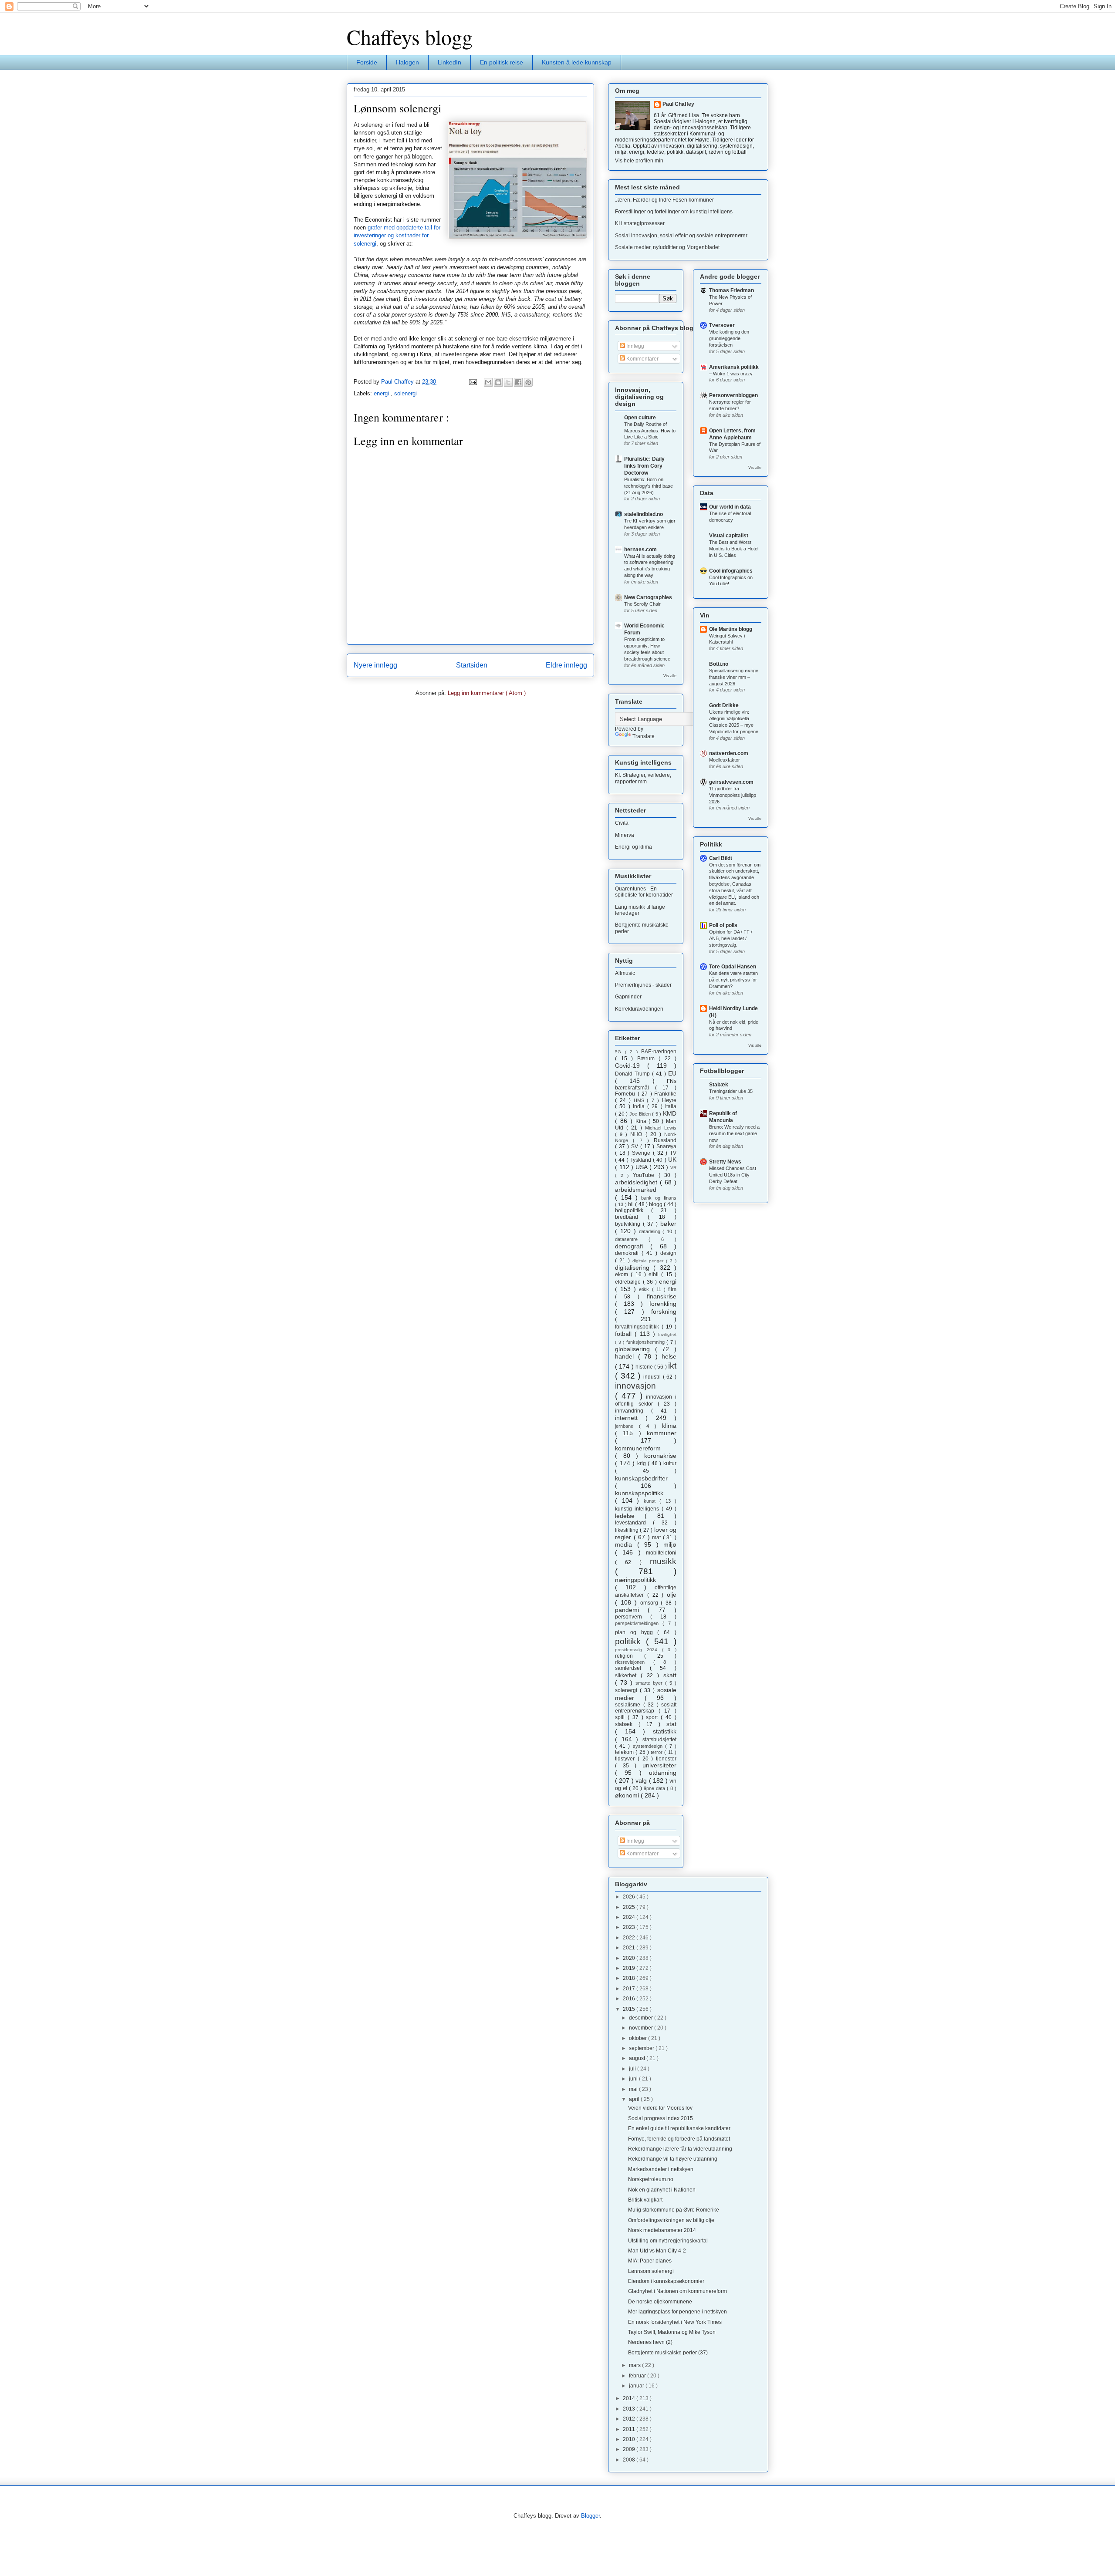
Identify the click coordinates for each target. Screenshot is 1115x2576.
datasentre (632, 1239)
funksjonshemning (647, 1342)
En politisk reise (502, 62)
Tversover (722, 325)
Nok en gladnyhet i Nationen (662, 2190)
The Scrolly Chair (642, 604)
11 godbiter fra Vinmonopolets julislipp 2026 (733, 795)
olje (672, 1595)
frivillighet (667, 1334)
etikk (645, 1289)
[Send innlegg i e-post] (472, 382)
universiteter (659, 1765)
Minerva (625, 835)
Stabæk (719, 1085)
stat (671, 1724)
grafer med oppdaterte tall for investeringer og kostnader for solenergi (397, 235)
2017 (630, 1989)
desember (642, 2018)
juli (633, 2069)
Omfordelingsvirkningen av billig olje (671, 2220)
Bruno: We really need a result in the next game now (734, 1133)
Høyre (669, 1100)
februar (638, 2376)
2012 (630, 2419)
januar (637, 2386)
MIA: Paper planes (650, 2261)
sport (653, 1717)
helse (669, 1356)
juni (634, 2079)
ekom (623, 1275)
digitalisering (634, 1268)
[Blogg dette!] (498, 382)
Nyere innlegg (375, 665)
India (640, 1106)
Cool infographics (731, 571)
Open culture (640, 418)
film (672, 1289)
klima (669, 1426)
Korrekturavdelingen (639, 1009)
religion (630, 1656)
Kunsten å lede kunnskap (577, 62)
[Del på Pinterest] (528, 382)
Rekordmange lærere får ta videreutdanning (680, 2149)
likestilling (627, 1530)
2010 (630, 2439)
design (668, 1253)
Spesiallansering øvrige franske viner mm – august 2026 (734, 677)
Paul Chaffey (678, 104)
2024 (630, 1917)
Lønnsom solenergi (651, 2271)
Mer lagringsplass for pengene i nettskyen (677, 2312)
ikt (672, 1366)
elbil (655, 1275)
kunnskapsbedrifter (641, 1478)
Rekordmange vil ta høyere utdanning (673, 2159)
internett (630, 1418)
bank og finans (659, 1198)
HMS (640, 1100)
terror (657, 1752)
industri (653, 1377)
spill (621, 1717)
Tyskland (642, 1160)
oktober (639, 2038)
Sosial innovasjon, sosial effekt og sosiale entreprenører (681, 236)
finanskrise (662, 1296)
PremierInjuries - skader (643, 985)
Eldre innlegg (566, 665)
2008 (630, 2460)
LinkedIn (449, 62)
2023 (630, 1927)
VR (673, 1168)
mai (634, 2089)
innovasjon (635, 1386)
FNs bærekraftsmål (646, 1084)
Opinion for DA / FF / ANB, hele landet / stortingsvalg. (731, 938)
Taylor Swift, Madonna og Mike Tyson (672, 2332)
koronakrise (660, 1456)
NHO (638, 1134)
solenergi (405, 393)
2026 (630, 1897)
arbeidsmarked (636, 1190)
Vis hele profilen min (639, 161)
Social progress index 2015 (661, 2118)
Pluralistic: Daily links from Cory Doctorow (644, 466)
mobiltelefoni (661, 1553)
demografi (633, 1246)
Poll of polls (723, 925)
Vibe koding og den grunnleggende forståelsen (729, 338)
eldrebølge (629, 1282)
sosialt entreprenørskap (646, 1708)
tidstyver (626, 1759)
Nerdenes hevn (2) (650, 2342)
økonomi (628, 1795)
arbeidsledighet (637, 1182)
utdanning (663, 1773)
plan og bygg (636, 1632)
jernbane (627, 1426)
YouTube (646, 1175)
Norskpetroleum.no (651, 2179)
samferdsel (632, 1668)
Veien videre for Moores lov (660, 2108)
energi (382, 393)
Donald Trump (634, 1074)
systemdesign (649, 1746)
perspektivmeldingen (639, 1623)
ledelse (630, 1516)
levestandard (634, 1523)
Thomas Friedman (732, 290)
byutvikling (629, 1224)
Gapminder (628, 997)
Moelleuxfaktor (725, 760)
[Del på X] (508, 382)
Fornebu (626, 1094)
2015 (630, 2009)
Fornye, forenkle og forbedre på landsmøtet (679, 2139)
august (638, 2058)
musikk (663, 1561)
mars (635, 2365)
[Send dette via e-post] (488, 382)
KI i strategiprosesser (640, 223)
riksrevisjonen (634, 1662)
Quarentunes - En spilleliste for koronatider (644, 892)
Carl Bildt (721, 858)
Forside (367, 62)
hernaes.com (640, 550)
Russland (665, 1140)
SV (636, 1146)
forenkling (663, 1304)
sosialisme (629, 1705)
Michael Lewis (661, 1128)
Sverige (642, 1153)
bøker (668, 1224)
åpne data (655, 1788)
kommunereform (638, 1448)
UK (672, 1160)
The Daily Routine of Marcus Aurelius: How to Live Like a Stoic (650, 431)
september (642, 2048)
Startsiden (472, 665)
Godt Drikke (724, 705)
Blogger (590, 2516)
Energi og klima (634, 847)
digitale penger (649, 1261)
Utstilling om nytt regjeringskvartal (668, 2241)
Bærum (648, 1059)
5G (620, 1052)
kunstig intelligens (638, 1509)
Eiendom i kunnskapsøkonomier (666, 2281)
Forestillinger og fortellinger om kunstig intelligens (674, 212)
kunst (652, 1501)
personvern (633, 1617)
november (642, 2028)
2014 (630, 2398)
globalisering (635, 1349)
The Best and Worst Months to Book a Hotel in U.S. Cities (734, 549)
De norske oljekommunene (660, 2302)
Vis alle (670, 676)
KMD (670, 1113)
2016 (630, 1999)
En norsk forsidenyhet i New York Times (675, 2322)
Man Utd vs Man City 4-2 (657, 2251)
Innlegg (635, 346)
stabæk (627, 1724)
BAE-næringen (659, 1052)
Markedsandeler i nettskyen (661, 2169)
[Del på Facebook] (518, 382)
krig (643, 1463)
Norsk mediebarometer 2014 (662, 2230)
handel (627, 1356)
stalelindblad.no (644, 514)
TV (673, 1153)
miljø (670, 1544)
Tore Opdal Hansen (733, 967)
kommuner (662, 1433)
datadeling (651, 1231)
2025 (630, 1907)
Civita (622, 823)
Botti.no (719, 664)
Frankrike (665, 1094)
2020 (630, 1958)
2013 (630, 2409)
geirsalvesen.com (731, 782)
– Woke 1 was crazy (731, 374)
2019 (630, 1968)
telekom (625, 1752)
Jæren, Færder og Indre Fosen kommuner (664, 200)
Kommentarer (642, 359)
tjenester (666, 1759)
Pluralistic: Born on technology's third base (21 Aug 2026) (649, 486)
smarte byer (650, 1683)
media (626, 1544)
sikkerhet (628, 1676)
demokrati (628, 1253)
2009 (630, 2449)
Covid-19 (631, 1065)
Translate (644, 736)
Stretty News (725, 1162)
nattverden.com (729, 753)
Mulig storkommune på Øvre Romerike (674, 2210)
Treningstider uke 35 (731, 1091)
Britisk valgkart (645, 2200)
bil (632, 1204)
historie (645, 1367)
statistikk (665, 1731)
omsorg (651, 1603)
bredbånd (631, 1217)
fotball (625, 1334)
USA (642, 1167)
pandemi (631, 1610)
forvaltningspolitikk (638, 1327)
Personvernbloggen (733, 395)
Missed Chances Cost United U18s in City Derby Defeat (733, 1175)
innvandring (633, 1411)
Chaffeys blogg (410, 37)
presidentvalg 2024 (639, 1650)
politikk (630, 1641)
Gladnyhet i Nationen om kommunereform (677, 2291)
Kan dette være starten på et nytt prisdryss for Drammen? (733, 980)
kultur (670, 1463)
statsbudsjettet (659, 1740)
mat (657, 1538)
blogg (656, 1204)
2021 (630, 1948)
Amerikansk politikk (734, 367)
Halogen (407, 62)
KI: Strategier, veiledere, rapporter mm (643, 778)
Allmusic (625, 973)
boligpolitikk (633, 1210)
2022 (630, 1938)
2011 (630, 2429)
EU (672, 1073)
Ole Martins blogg (731, 629)
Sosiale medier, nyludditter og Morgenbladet (667, 247)
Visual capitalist (729, 536)
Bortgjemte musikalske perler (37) (668, 2353)
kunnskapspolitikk (639, 1493)
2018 (630, 1978)
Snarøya (666, 1146)
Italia (671, 1106)
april (635, 2099)
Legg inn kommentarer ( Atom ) (487, 693)
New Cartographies (648, 597)
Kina (642, 1121)
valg (642, 1780)
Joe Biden (641, 1114)
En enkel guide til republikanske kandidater (679, 2128)
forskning (664, 1312)
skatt (670, 1675)
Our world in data (730, 507)
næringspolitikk (635, 1580)
